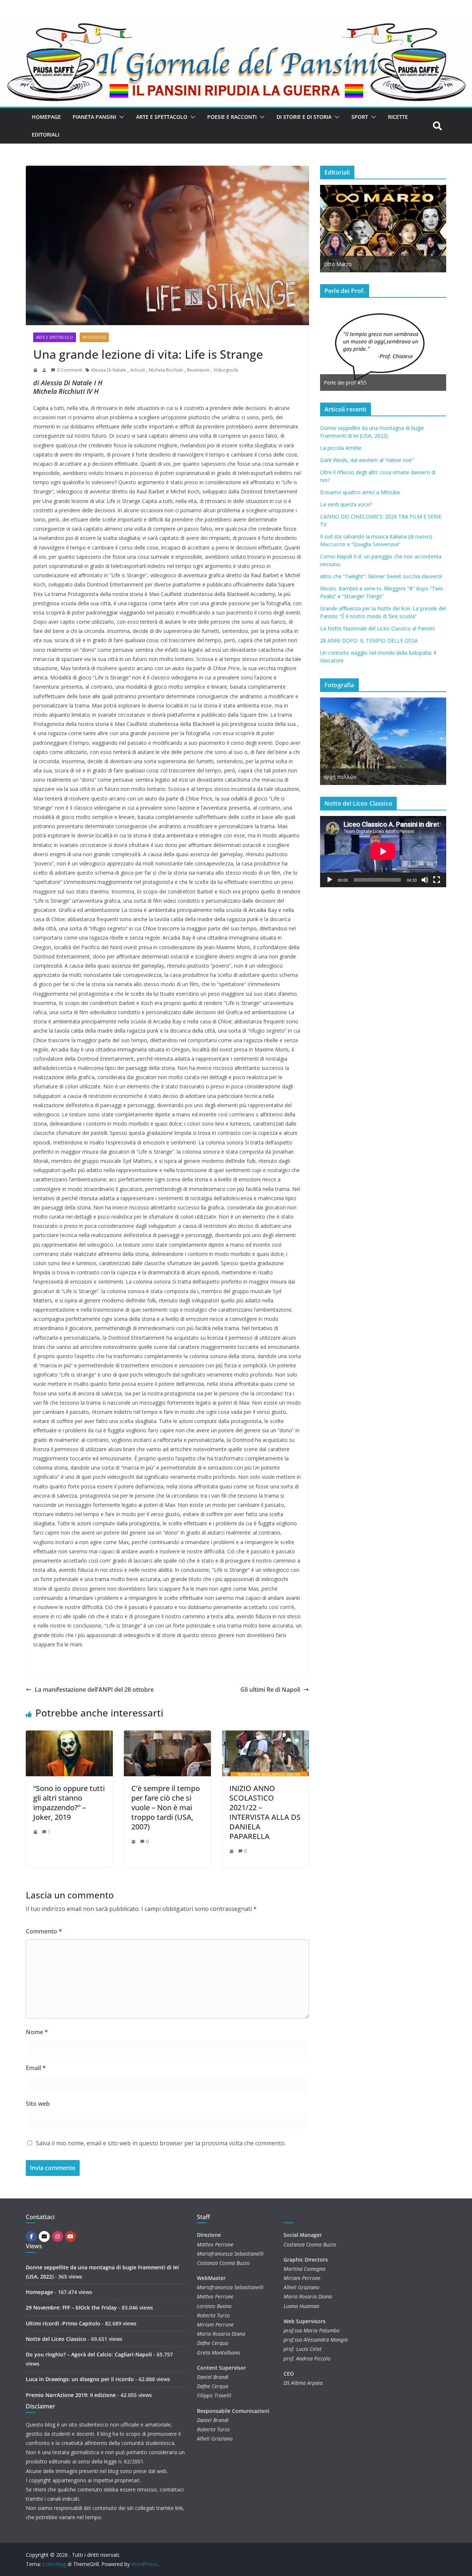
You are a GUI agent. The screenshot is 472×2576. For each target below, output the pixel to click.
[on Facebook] (31, 2236)
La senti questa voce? (346, 504)
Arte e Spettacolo (162, 117)
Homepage (46, 117)
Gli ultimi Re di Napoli (270, 1690)
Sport (360, 117)
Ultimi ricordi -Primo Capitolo (63, 2323)
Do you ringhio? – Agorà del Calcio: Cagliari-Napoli (89, 2354)
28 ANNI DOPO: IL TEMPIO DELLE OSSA (369, 640)
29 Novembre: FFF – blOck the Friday (71, 2308)
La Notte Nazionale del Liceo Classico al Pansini (377, 628)
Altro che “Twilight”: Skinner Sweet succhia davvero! (381, 576)
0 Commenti (70, 370)
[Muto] (425, 880)
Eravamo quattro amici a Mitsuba (360, 492)
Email (36, 2068)
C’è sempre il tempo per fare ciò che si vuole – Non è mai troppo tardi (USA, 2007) (166, 1807)
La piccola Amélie (341, 448)
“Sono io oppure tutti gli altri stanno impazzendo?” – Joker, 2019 (69, 1803)
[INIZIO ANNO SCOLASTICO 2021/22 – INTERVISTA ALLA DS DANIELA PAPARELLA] (265, 1736)
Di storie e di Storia (304, 117)
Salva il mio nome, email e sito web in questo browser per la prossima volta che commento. (161, 2143)
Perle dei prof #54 (443, 383)
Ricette (398, 117)
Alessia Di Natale (109, 370)
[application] (383, 851)
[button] (120, 117)
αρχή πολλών (340, 777)
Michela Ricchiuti (166, 370)
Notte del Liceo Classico (56, 2339)
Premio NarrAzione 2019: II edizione (71, 2395)
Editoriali (46, 135)
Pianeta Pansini (94, 117)
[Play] (330, 880)
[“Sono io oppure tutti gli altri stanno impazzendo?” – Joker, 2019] (69, 1736)
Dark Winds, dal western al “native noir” (367, 460)
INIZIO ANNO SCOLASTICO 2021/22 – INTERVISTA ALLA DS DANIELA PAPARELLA (265, 1812)
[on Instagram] (58, 2236)
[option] (355, 347)
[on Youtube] (70, 2236)
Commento (44, 1931)
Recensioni (94, 337)
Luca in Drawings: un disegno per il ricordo (80, 2379)
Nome (37, 2032)
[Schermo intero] (437, 880)
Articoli (138, 370)
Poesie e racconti (232, 117)
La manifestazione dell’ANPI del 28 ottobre (94, 1690)
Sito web (38, 2104)
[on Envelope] (44, 2236)
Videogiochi (226, 370)
